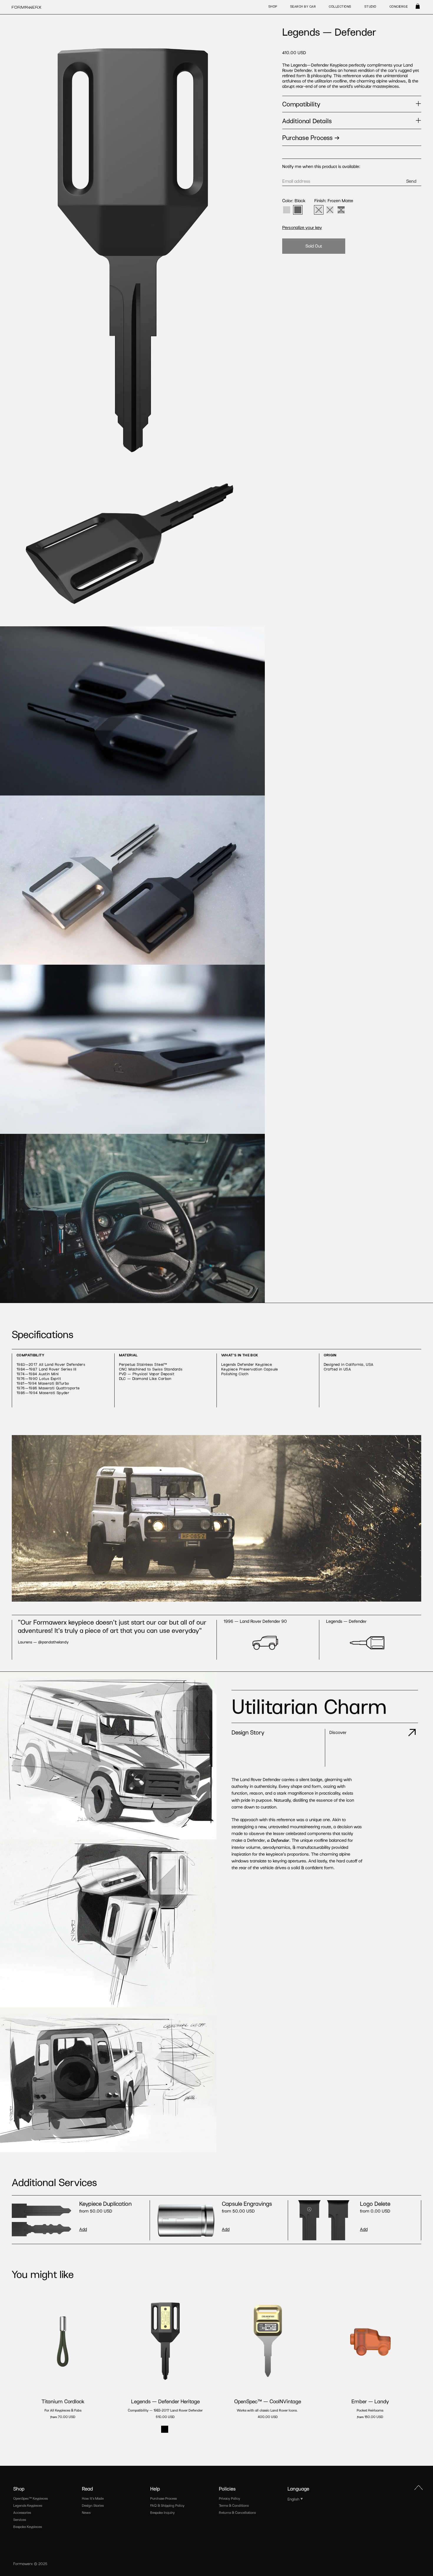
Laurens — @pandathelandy (43, 1642)
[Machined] (330, 210)
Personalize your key (302, 227)
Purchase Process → (311, 137)
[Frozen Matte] (319, 210)
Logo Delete (375, 2203)
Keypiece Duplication (105, 2203)
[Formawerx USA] (27, 7)
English (293, 2499)
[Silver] (287, 210)
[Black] (298, 210)
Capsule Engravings (247, 2203)
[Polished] (341, 210)
